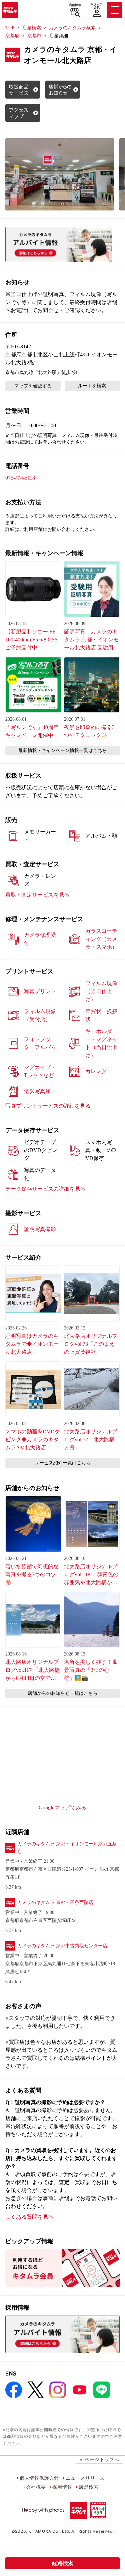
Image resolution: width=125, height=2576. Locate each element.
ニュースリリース (85, 2478)
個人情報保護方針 (39, 2478)
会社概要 (36, 2487)
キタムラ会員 (96, 6)
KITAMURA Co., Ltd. (49, 2531)
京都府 (12, 36)
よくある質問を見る (29, 2217)
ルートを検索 (92, 386)
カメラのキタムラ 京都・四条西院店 (55, 1902)
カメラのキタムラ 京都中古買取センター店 (62, 1946)
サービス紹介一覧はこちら (63, 1463)
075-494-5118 (20, 478)
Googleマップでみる (62, 1808)
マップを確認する (33, 386)
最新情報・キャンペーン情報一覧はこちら (63, 750)
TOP (10, 28)
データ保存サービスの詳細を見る (45, 1189)
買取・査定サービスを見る (37, 895)
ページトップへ (102, 2459)
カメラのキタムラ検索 (72, 28)
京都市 (34, 36)
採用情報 (62, 2487)
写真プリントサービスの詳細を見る (48, 1106)
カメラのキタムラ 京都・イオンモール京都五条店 (67, 1848)
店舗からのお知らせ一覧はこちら (63, 1693)
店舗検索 (75, 5)
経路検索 (63, 2563)
